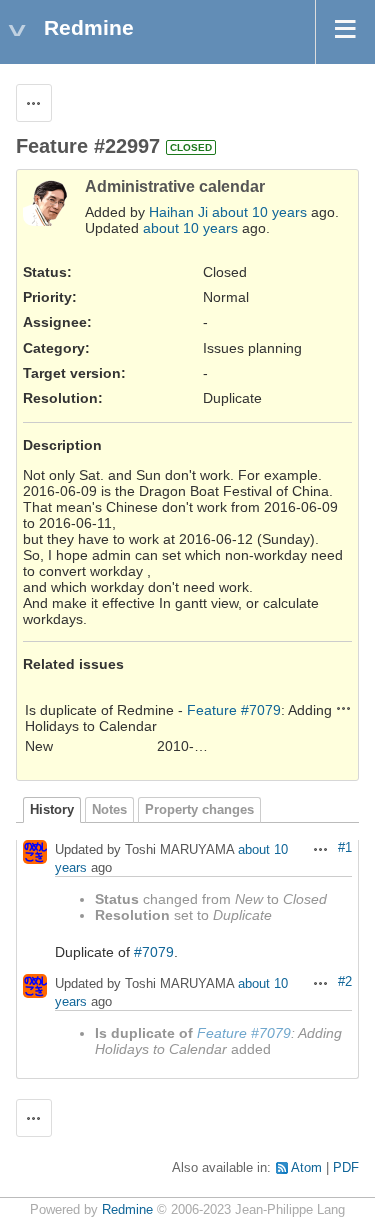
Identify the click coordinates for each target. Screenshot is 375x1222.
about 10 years (259, 212)
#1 (345, 848)
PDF (346, 1168)
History (52, 810)
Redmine (127, 1210)
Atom (306, 1168)
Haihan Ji (178, 212)
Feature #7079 (234, 710)
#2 (345, 982)
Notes (109, 810)
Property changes (199, 810)
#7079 (154, 952)
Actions (344, 708)
